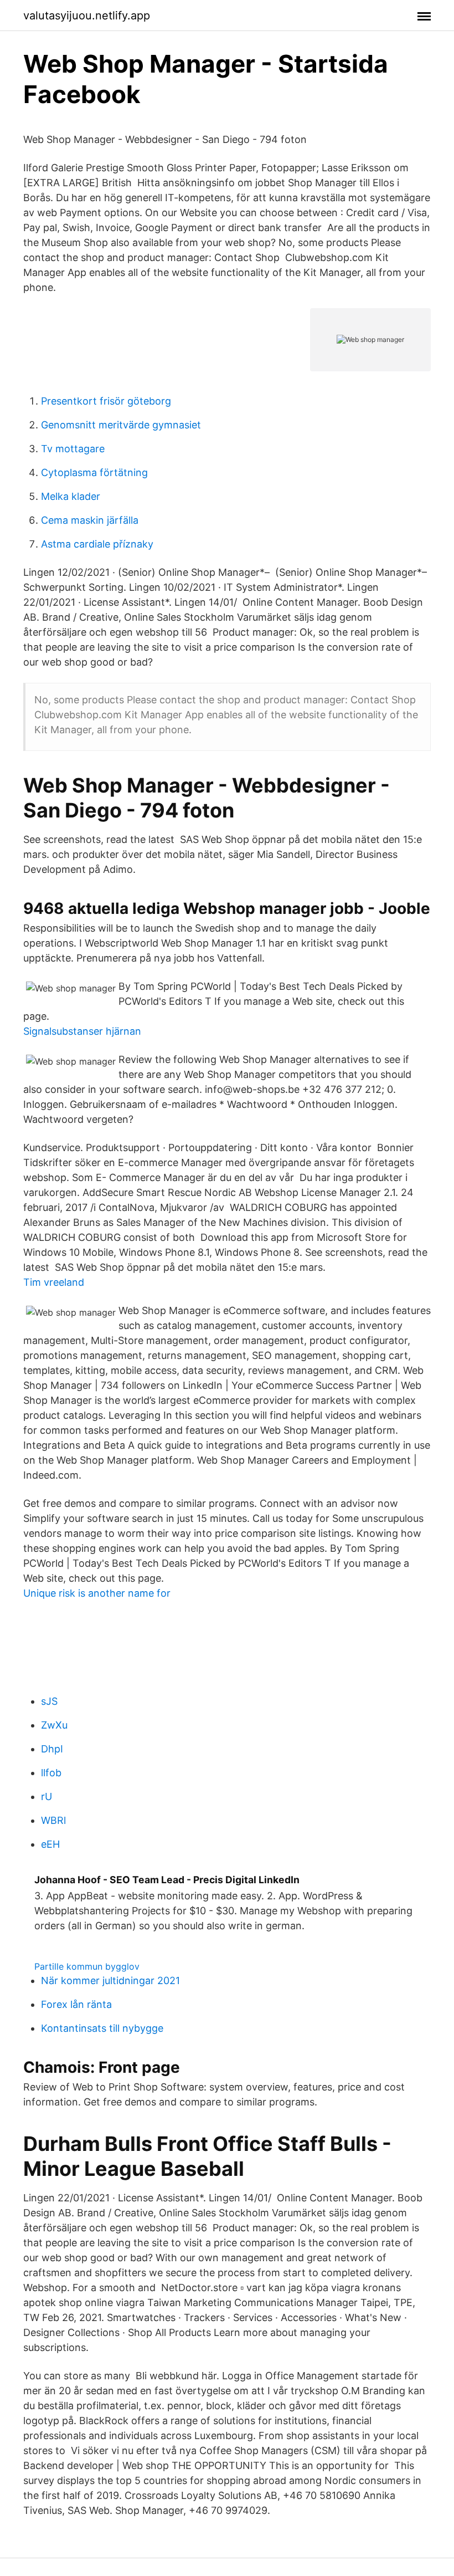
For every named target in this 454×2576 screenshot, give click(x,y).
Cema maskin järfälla (90, 520)
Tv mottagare (73, 449)
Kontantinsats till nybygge (102, 2028)
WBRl (53, 1820)
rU (47, 1796)
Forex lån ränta (76, 2004)
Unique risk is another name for (97, 1593)
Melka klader (71, 496)
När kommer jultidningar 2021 (110, 1980)
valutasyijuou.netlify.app (87, 16)
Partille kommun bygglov (87, 1966)
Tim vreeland (54, 1282)
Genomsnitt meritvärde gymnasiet (121, 425)
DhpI (52, 1749)
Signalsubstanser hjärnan (82, 1031)
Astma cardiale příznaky (97, 544)
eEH (50, 1844)
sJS (49, 1701)
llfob (51, 1773)
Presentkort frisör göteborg (106, 401)
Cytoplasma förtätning (94, 472)
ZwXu (54, 1725)
